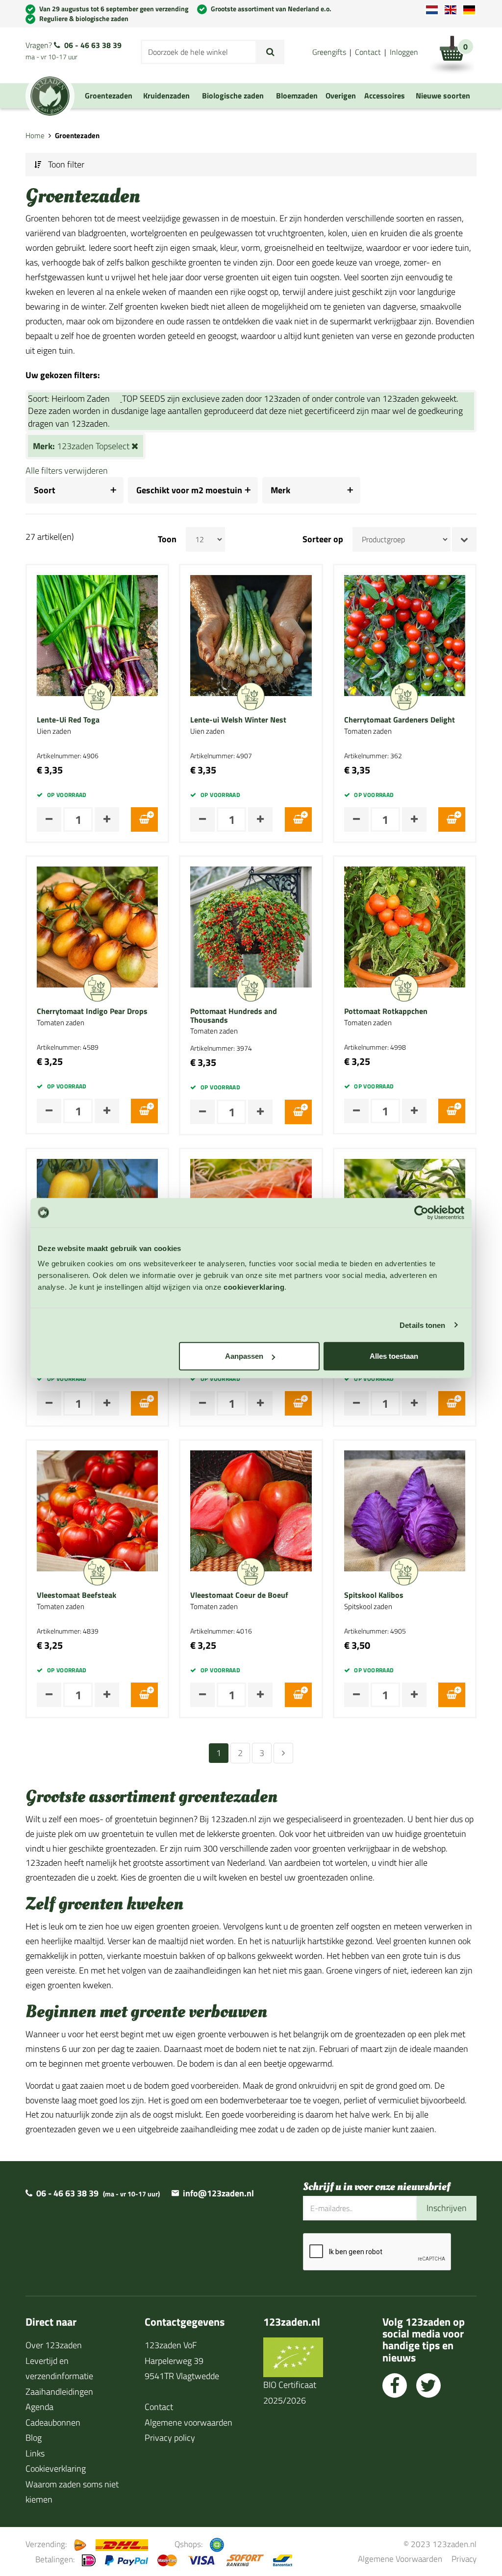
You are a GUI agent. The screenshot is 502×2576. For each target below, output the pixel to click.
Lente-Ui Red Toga (68, 720)
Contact (368, 52)
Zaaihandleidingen (59, 2392)
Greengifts (329, 52)
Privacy (464, 2559)
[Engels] (451, 10)
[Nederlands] (432, 10)
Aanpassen (244, 1356)
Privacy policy (170, 2438)
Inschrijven (447, 2208)
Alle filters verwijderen (67, 470)
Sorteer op (323, 539)
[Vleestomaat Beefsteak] (97, 1510)
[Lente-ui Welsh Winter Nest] (251, 635)
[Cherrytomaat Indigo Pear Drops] (97, 926)
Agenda (39, 2407)
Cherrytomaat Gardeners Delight (400, 720)
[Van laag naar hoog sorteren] (464, 539)
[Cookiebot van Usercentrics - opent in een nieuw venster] (421, 1212)
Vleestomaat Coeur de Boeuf (239, 1595)
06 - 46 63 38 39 (93, 45)
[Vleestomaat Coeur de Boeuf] (251, 1510)
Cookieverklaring (56, 2468)
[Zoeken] (270, 52)
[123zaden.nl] (50, 96)
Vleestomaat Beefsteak (76, 1595)
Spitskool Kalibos (374, 1595)
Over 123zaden (54, 2345)
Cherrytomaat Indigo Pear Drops (92, 1011)
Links (35, 2453)
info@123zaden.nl (218, 2193)
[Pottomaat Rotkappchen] (405, 926)
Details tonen (422, 1325)
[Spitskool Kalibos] (405, 1510)
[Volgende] (283, 1753)
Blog (34, 2438)
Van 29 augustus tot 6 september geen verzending (114, 9)
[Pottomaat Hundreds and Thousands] (251, 926)
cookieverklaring (254, 1287)
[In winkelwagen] (144, 819)
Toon (167, 539)
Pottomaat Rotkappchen (386, 1011)
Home (35, 135)
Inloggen (404, 52)
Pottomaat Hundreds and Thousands (234, 1016)
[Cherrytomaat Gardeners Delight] (405, 635)
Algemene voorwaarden (188, 2422)
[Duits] (469, 10)
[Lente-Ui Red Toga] (97, 635)
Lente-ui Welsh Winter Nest (238, 720)
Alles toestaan (394, 1356)
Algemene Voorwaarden (400, 2559)
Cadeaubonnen (53, 2422)
